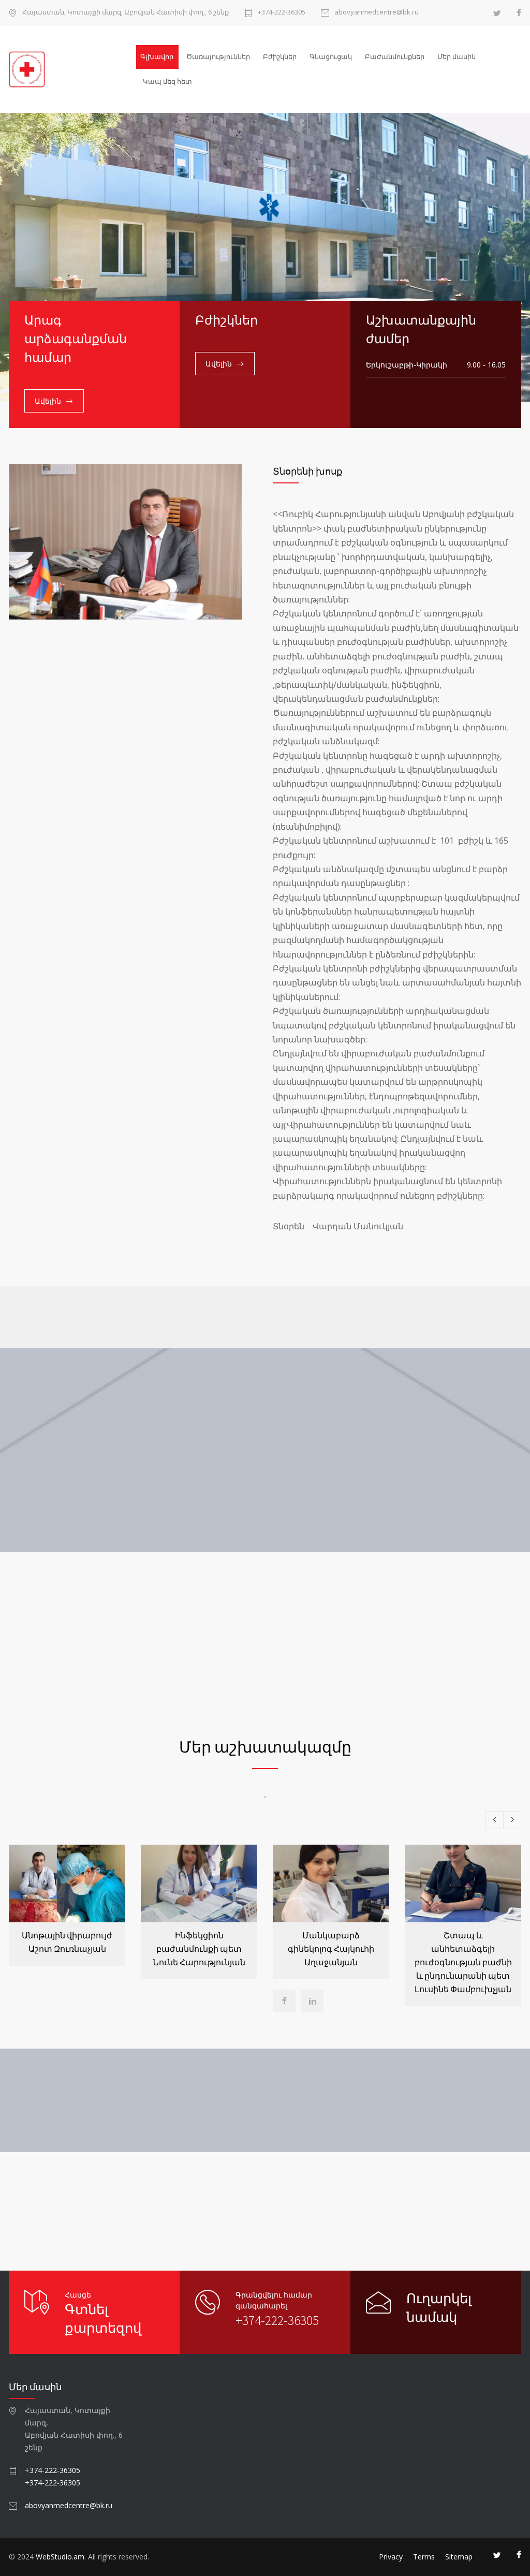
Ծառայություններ (218, 56)
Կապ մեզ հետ (167, 81)
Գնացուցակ (331, 56)
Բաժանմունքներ (395, 56)
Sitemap (459, 2557)
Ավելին (48, 401)
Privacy (391, 2557)
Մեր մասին (457, 56)
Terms (424, 2557)
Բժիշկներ (280, 56)
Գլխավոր (157, 56)
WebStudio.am (60, 2557)
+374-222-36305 (282, 13)
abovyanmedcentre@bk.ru (377, 13)
